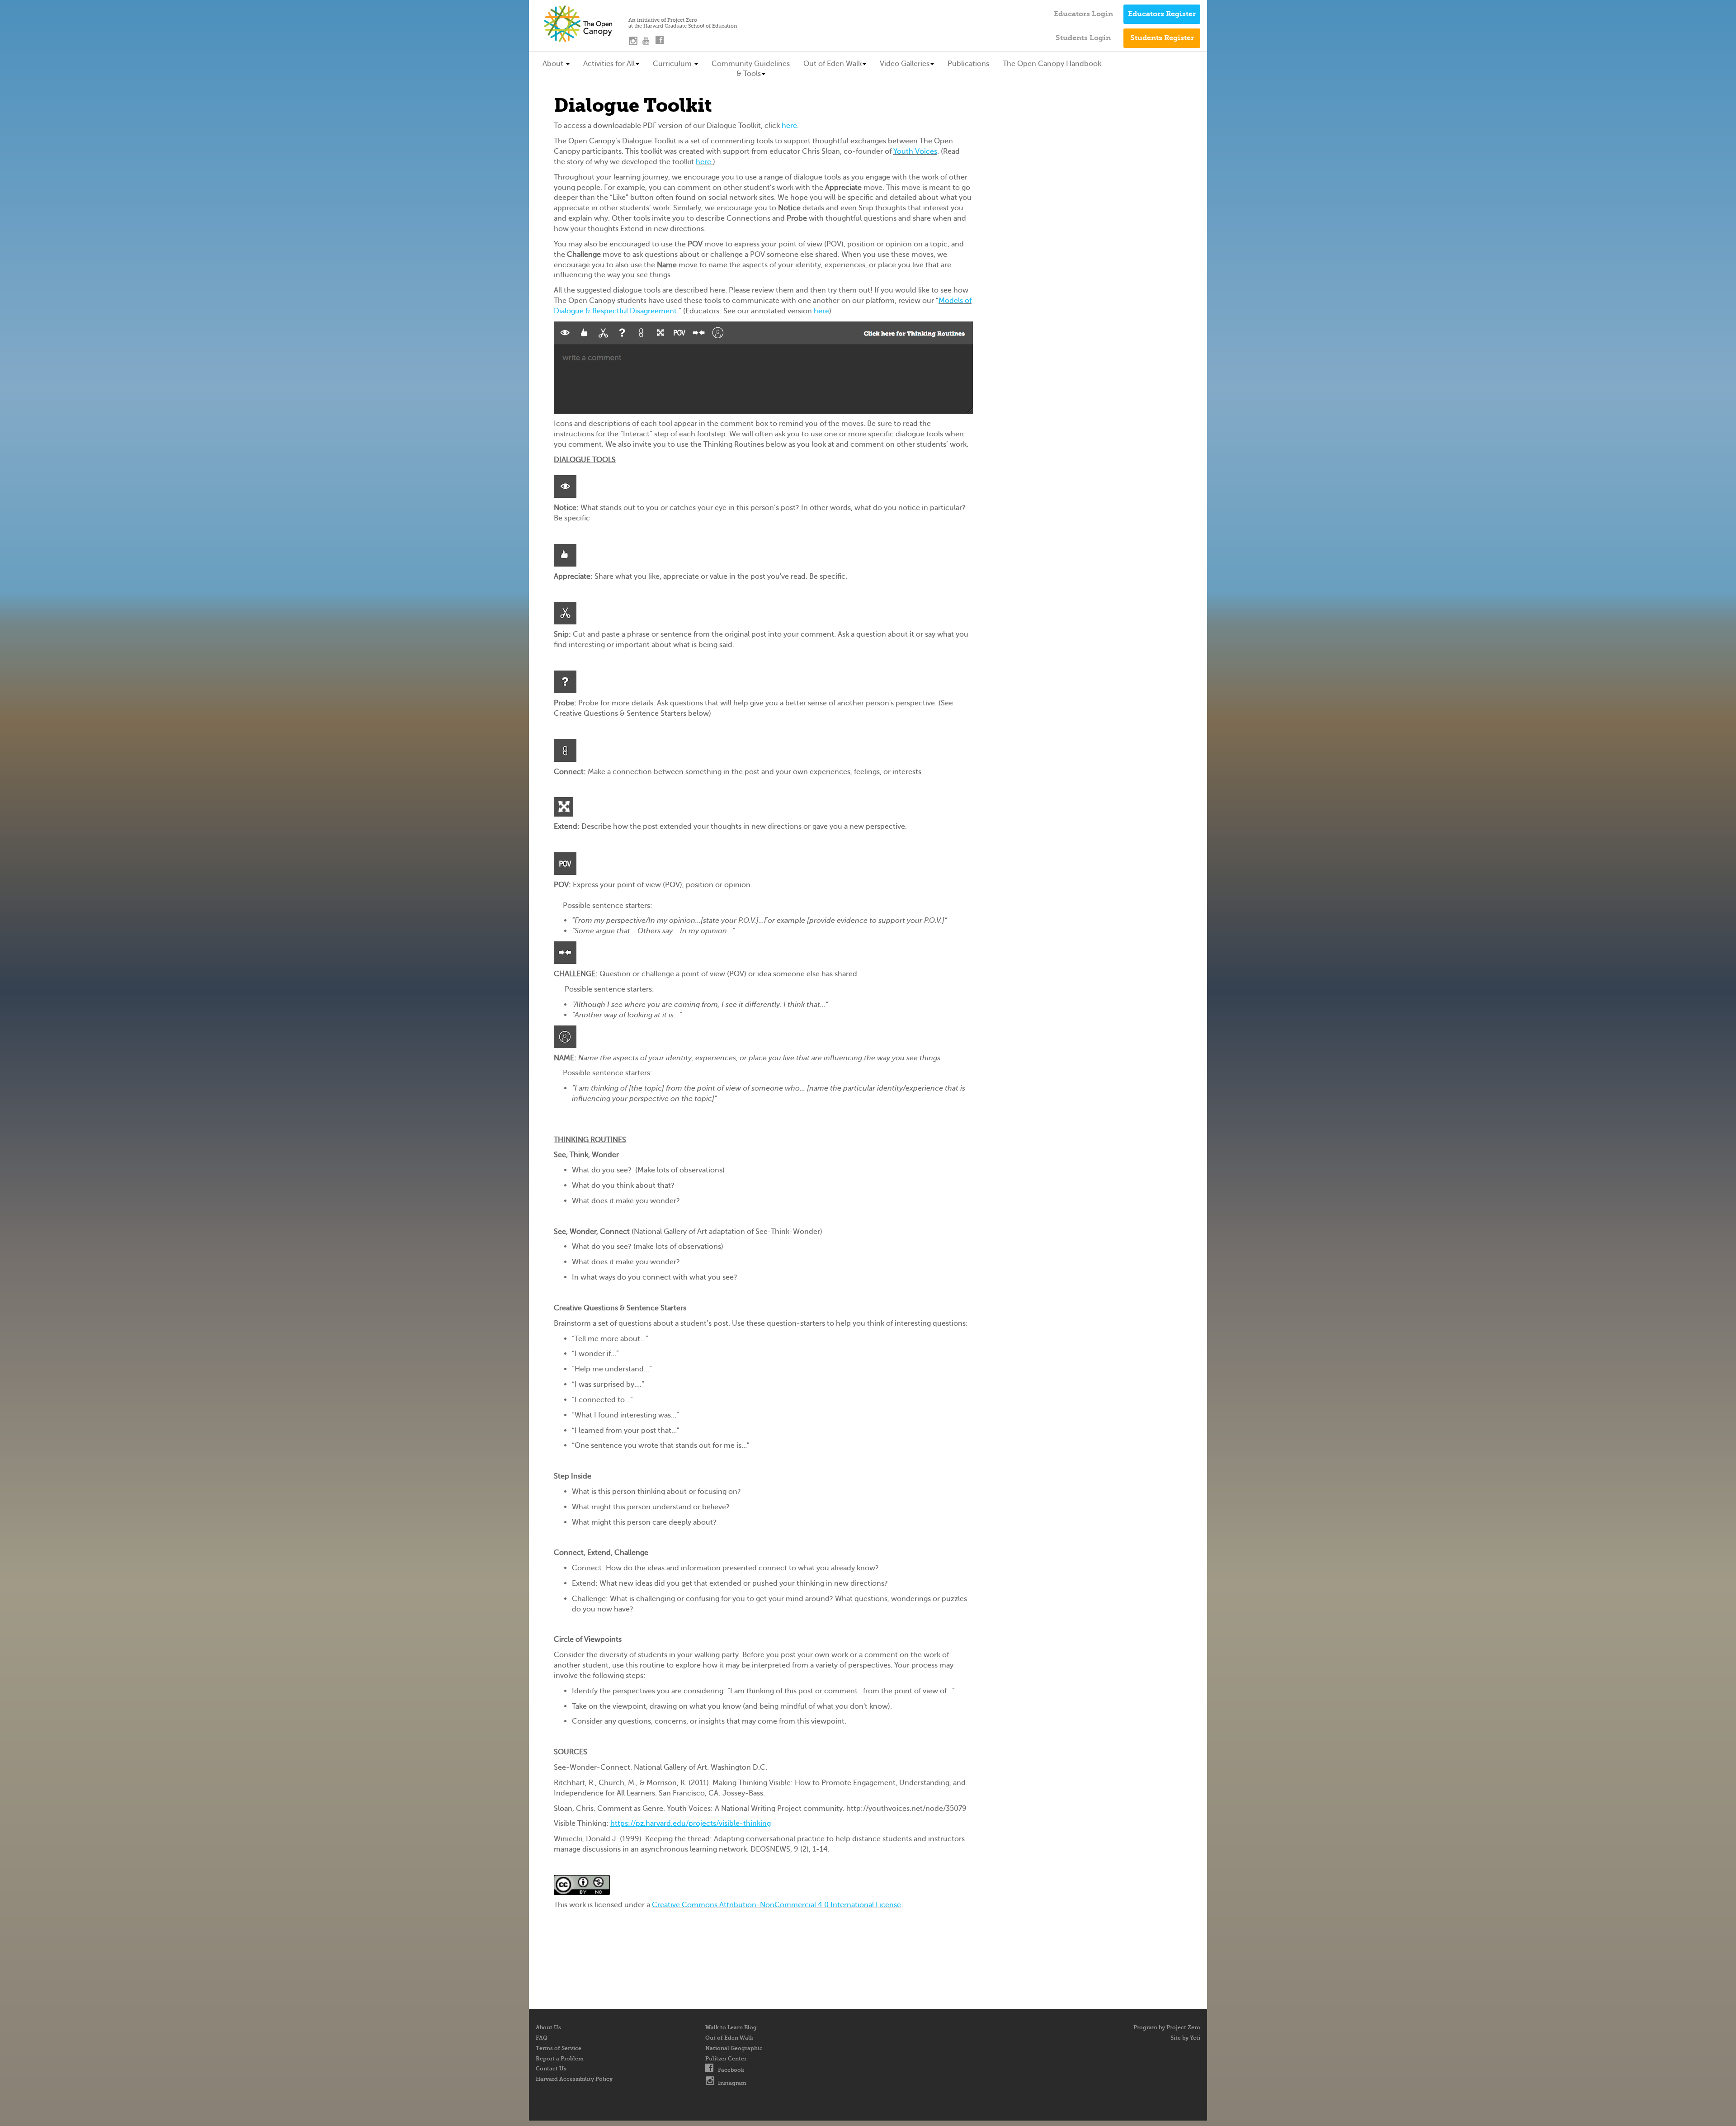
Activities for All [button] (609, 64)
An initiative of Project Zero (663, 20)
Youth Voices (915, 151)
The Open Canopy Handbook (1052, 64)
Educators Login (1083, 14)
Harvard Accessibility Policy (574, 2079)
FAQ (542, 2038)
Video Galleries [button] (905, 64)
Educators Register (1162, 14)
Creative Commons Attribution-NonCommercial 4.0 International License (776, 1905)
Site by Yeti (1185, 2038)
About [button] (554, 64)
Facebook (731, 2070)
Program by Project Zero (1167, 2027)
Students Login (1083, 38)
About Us (548, 2027)
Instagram (732, 2083)
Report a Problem (560, 2059)
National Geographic (734, 2048)
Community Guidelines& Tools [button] (751, 69)
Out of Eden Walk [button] (833, 64)
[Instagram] (635, 43)
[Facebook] (662, 43)
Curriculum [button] (673, 64)
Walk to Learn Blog (731, 2027)
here (789, 125)
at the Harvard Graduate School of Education (683, 26)
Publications (968, 64)
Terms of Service (559, 2048)
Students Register (1162, 38)
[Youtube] (649, 43)
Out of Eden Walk (729, 2038)
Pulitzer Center (726, 2059)
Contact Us (551, 2069)
